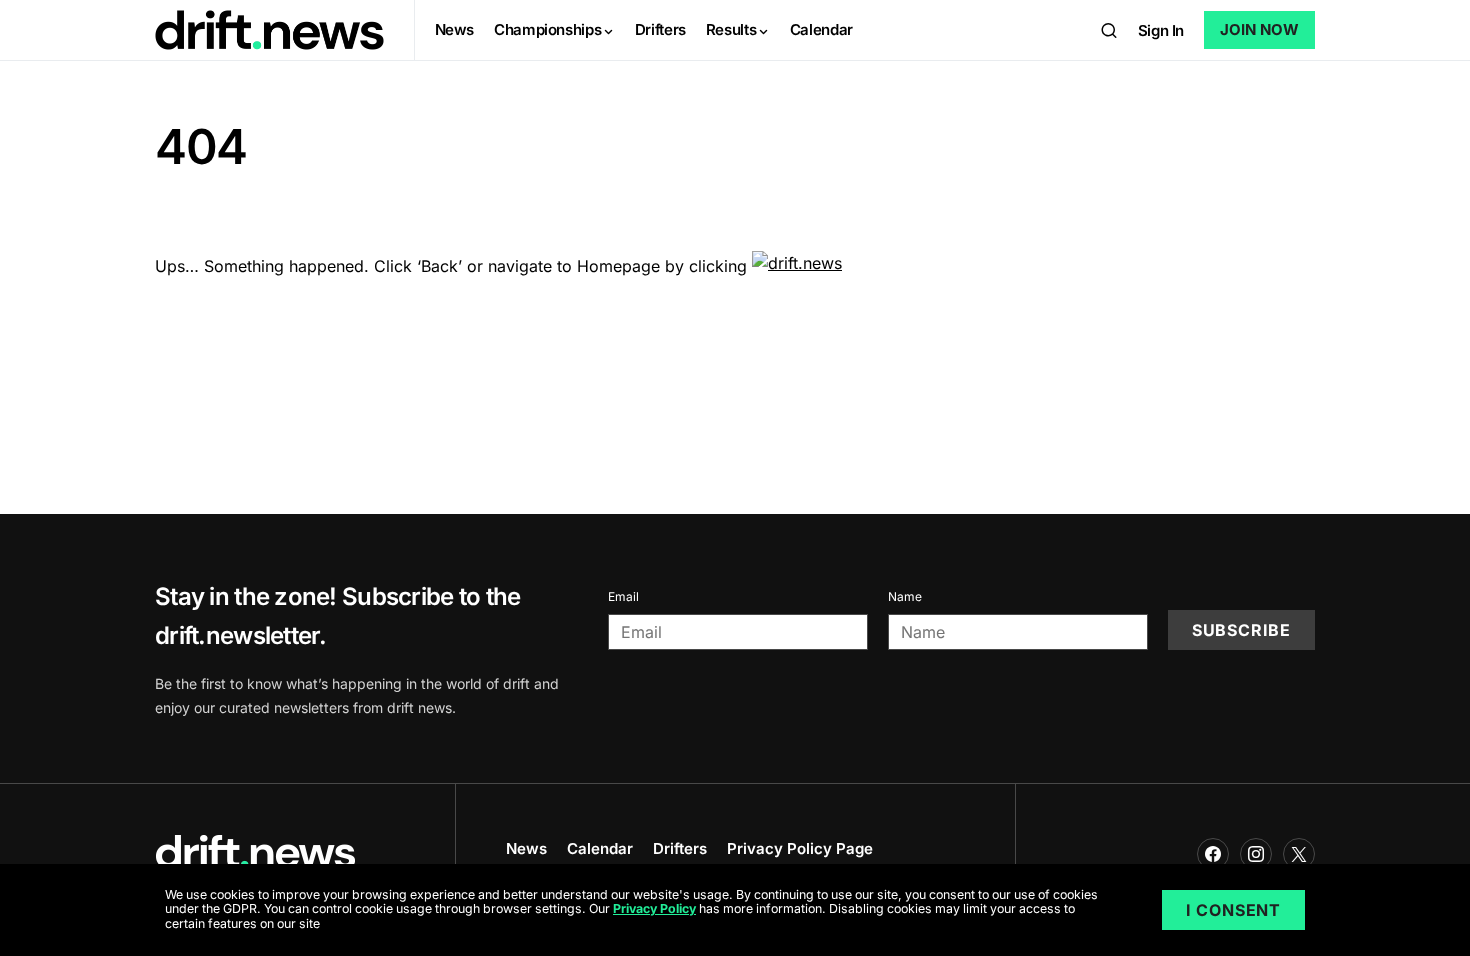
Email (623, 596)
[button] (1109, 30)
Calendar (600, 848)
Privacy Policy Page (800, 848)
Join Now (1259, 29)
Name (905, 596)
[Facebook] (1213, 854)
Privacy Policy (654, 909)
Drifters (680, 848)
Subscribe (1241, 630)
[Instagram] (1256, 854)
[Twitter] (1299, 854)
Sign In (1161, 30)
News (526, 848)
